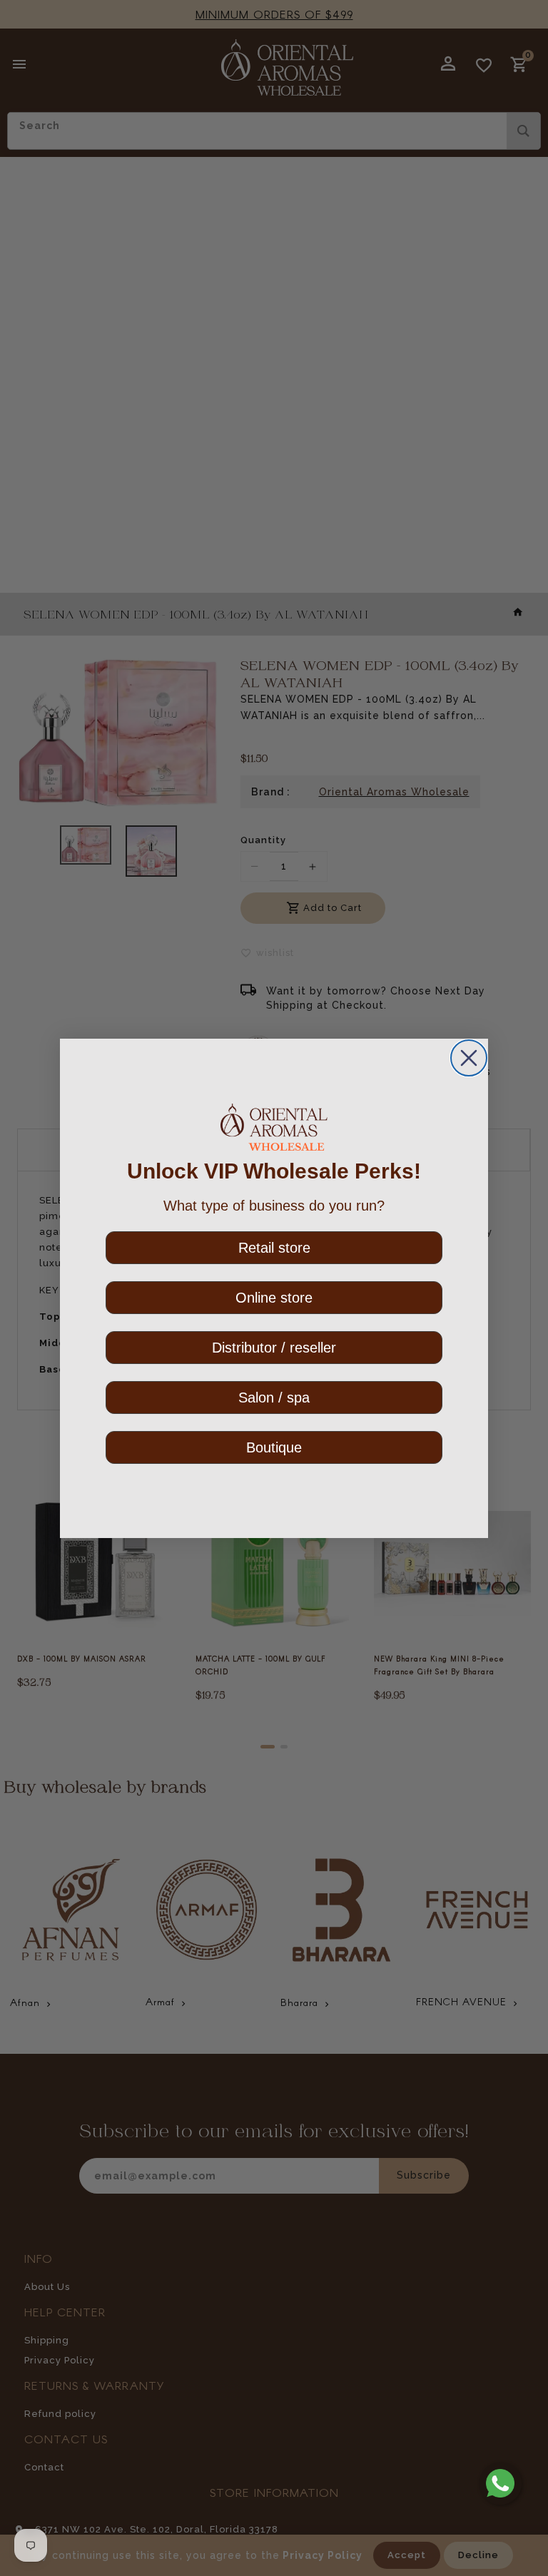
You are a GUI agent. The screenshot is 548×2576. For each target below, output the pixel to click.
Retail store (274, 1248)
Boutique (274, 1447)
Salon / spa (274, 1398)
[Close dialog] (469, 1058)
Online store (274, 1298)
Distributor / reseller (274, 1348)
